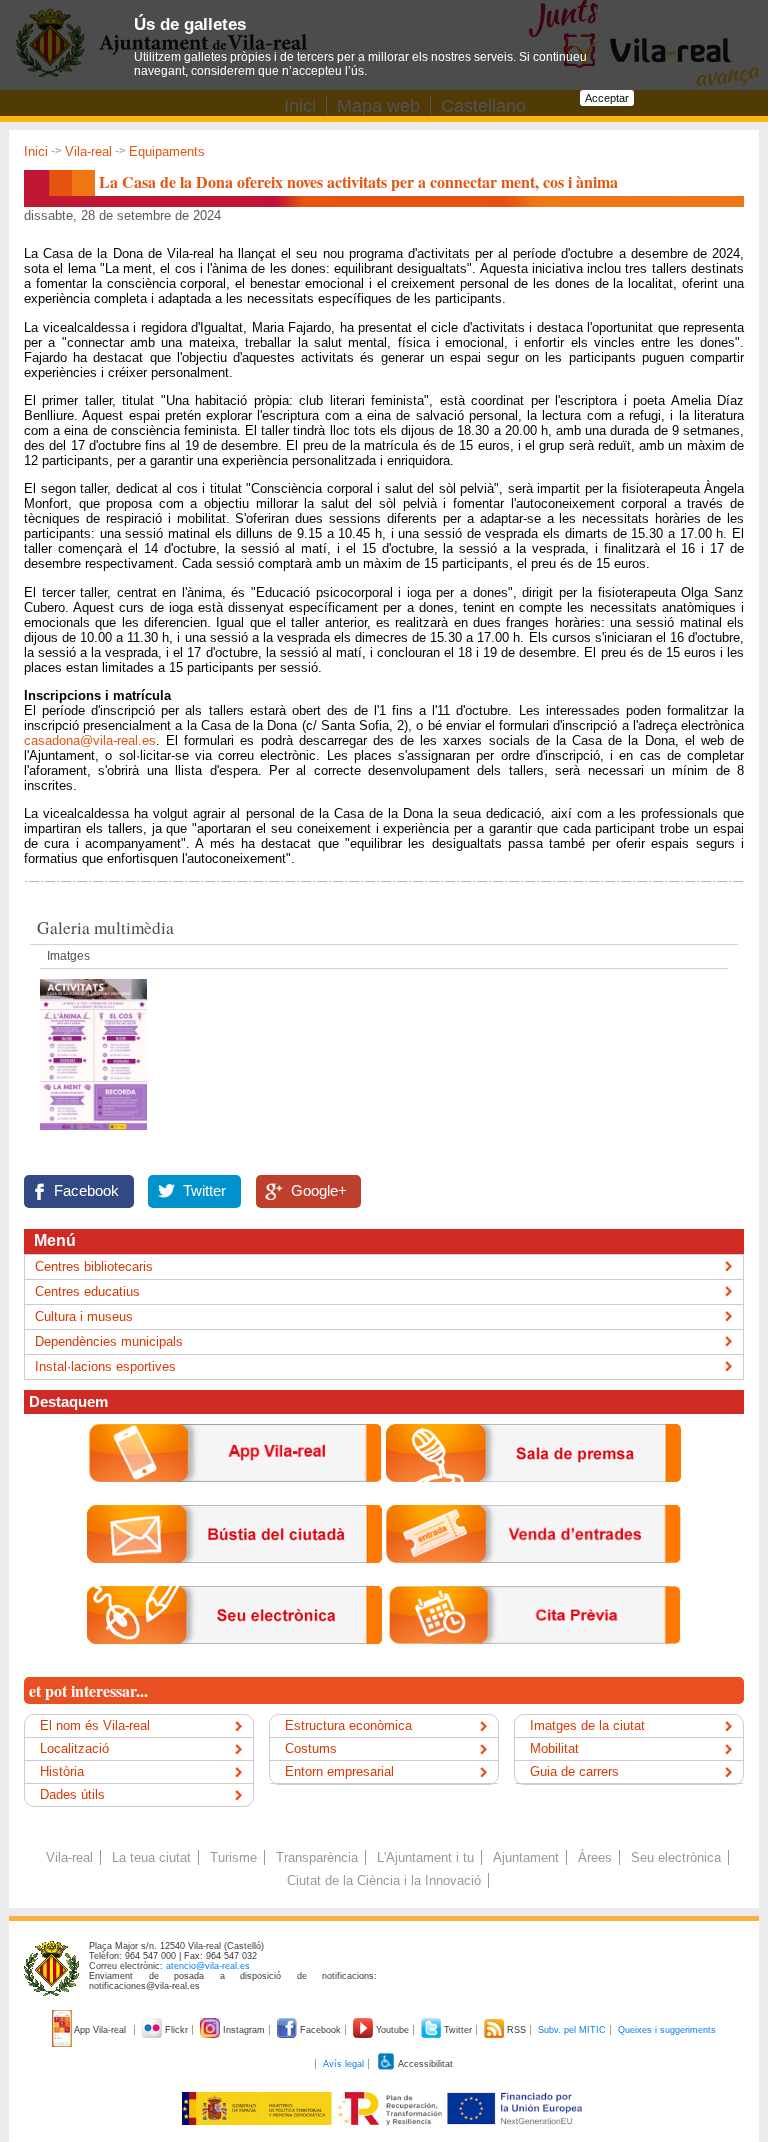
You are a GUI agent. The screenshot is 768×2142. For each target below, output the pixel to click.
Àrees (595, 1857)
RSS (516, 2030)
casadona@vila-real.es (90, 740)
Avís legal (343, 2064)
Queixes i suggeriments (667, 2030)
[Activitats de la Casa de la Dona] (93, 1135)
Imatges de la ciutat (587, 1725)
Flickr (176, 2030)
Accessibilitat (424, 2064)
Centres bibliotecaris (94, 1266)
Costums (311, 1748)
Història (62, 1771)
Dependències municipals (109, 1341)
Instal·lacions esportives (105, 1366)
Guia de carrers (574, 1771)
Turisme (233, 1857)
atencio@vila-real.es (208, 1966)
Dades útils (72, 1794)
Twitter (204, 1191)
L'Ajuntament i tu (425, 1857)
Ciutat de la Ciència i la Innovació (384, 1880)
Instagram (244, 2030)
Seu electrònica (676, 1857)
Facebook (86, 1191)
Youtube (392, 2030)
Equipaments (167, 151)
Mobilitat (554, 1748)
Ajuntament (526, 1857)
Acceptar (607, 98)
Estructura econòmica (348, 1725)
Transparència (317, 1857)
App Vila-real (100, 2030)
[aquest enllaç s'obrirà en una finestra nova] (234, 1659)
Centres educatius (87, 1291)
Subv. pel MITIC (572, 2030)
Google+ (319, 1191)
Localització (74, 1748)
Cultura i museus (84, 1316)
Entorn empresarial (339, 1771)
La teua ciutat (151, 1857)
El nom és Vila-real (95, 1725)
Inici (36, 151)
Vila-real (88, 151)
